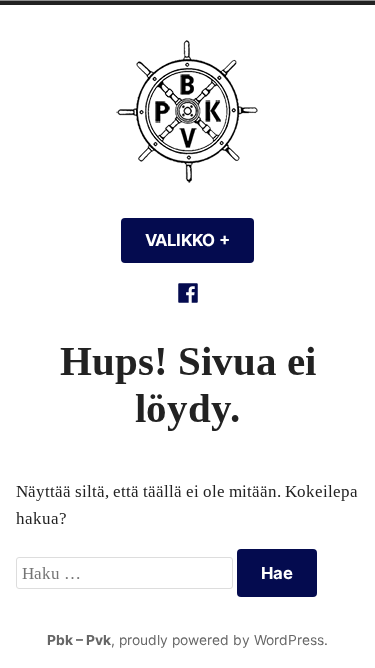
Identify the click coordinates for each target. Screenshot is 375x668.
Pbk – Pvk (79, 640)
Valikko (199, 240)
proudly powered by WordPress (221, 640)
